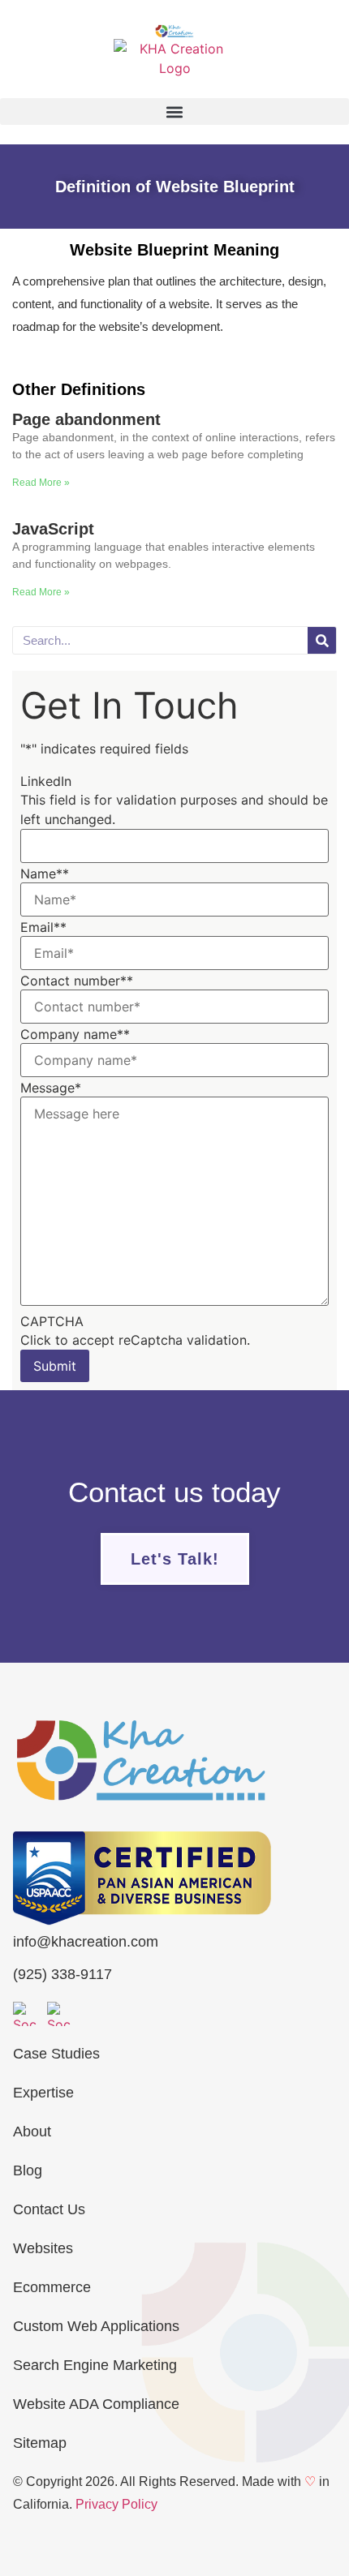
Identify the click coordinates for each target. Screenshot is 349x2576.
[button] (174, 112)
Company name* (75, 1034)
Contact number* (77, 981)
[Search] (322, 640)
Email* (43, 927)
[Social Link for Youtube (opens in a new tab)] (25, 2014)
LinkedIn (46, 781)
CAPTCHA (52, 1321)
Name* (45, 874)
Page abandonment (86, 419)
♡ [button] (310, 2482)
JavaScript (53, 529)
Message (51, 1088)
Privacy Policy (116, 2504)
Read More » (41, 483)
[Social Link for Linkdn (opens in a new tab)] (59, 2014)
